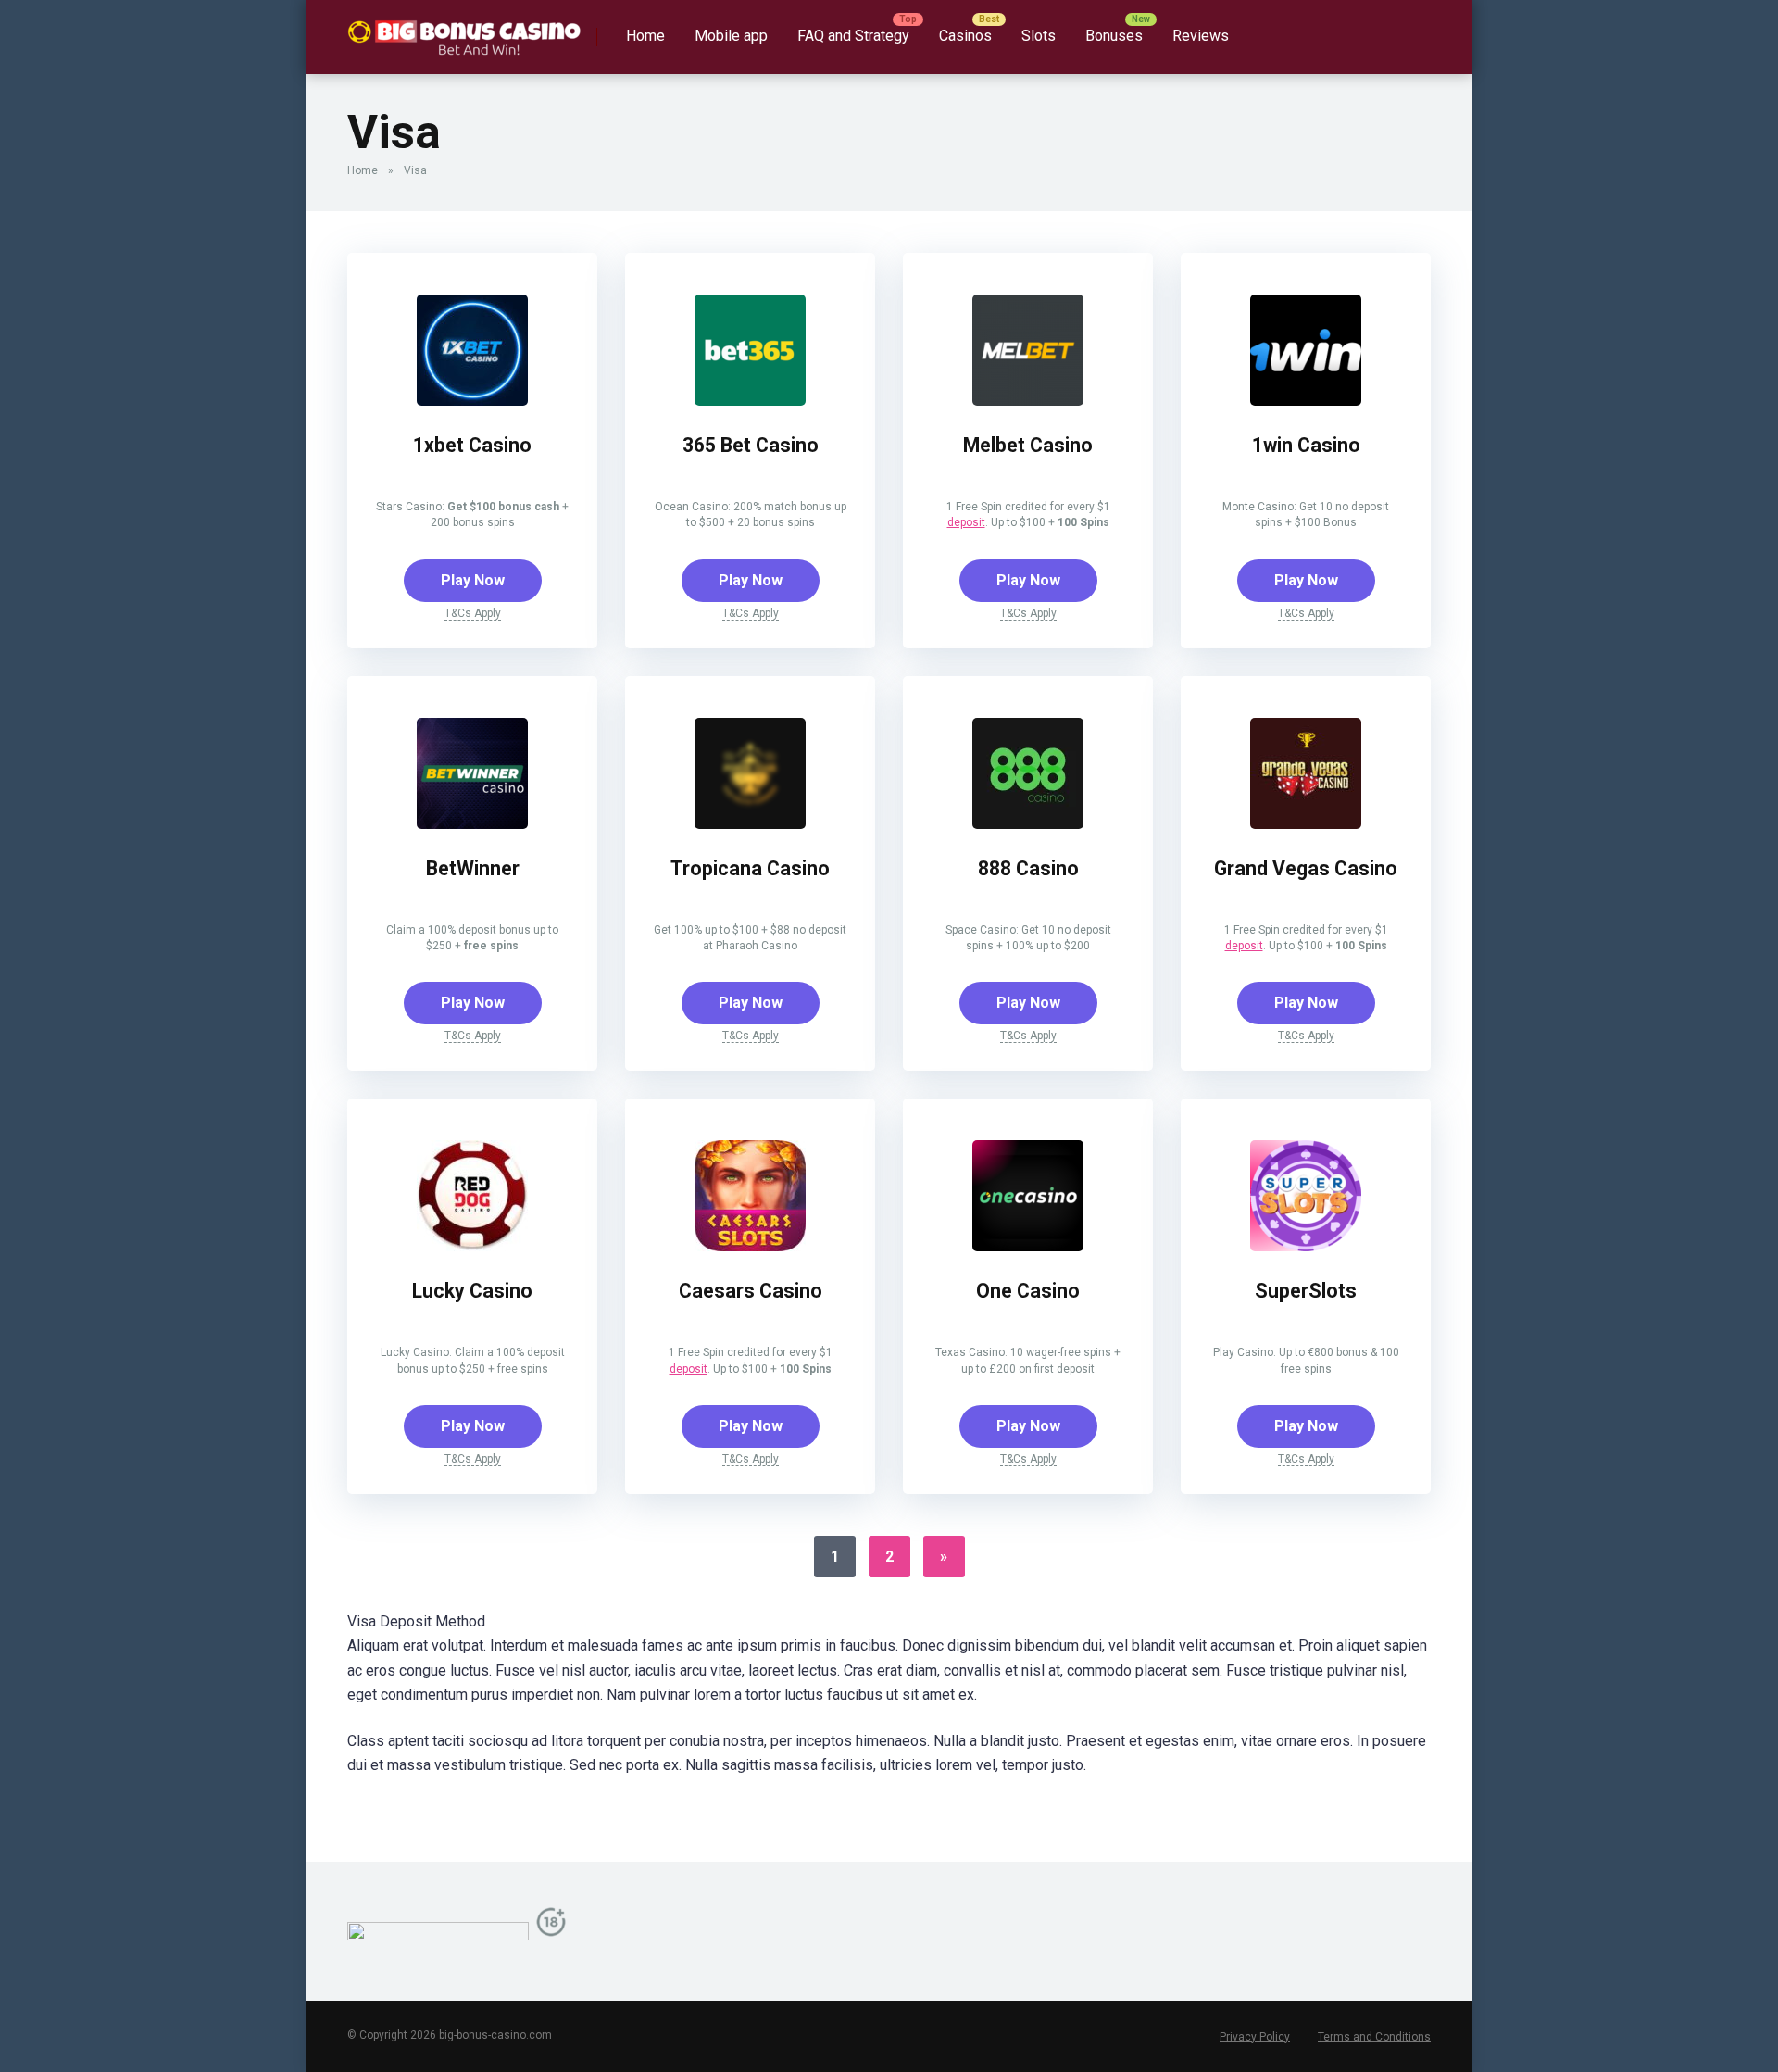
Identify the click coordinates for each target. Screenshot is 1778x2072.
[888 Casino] (1028, 824)
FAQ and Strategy (853, 36)
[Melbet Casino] (1028, 401)
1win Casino (1306, 445)
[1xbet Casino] (472, 401)
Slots (1039, 36)
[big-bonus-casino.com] (465, 30)
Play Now (473, 580)
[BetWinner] (472, 824)
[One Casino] (1028, 1246)
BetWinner (473, 868)
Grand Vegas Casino (1306, 868)
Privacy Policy (1255, 2037)
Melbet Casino (1028, 445)
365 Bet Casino (751, 445)
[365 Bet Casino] (750, 401)
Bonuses (1114, 36)
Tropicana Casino (750, 868)
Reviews (1201, 36)
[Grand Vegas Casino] (1306, 824)
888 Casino (1028, 868)
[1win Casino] (1306, 401)
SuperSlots (1306, 1291)
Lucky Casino (472, 1291)
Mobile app (731, 36)
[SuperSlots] (1306, 1246)
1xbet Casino (472, 445)
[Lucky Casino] (472, 1246)
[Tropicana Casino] (750, 824)
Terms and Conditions (1374, 2037)
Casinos (965, 36)
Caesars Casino (751, 1291)
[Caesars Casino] (750, 1246)
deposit (966, 522)
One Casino (1028, 1291)
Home (645, 36)
